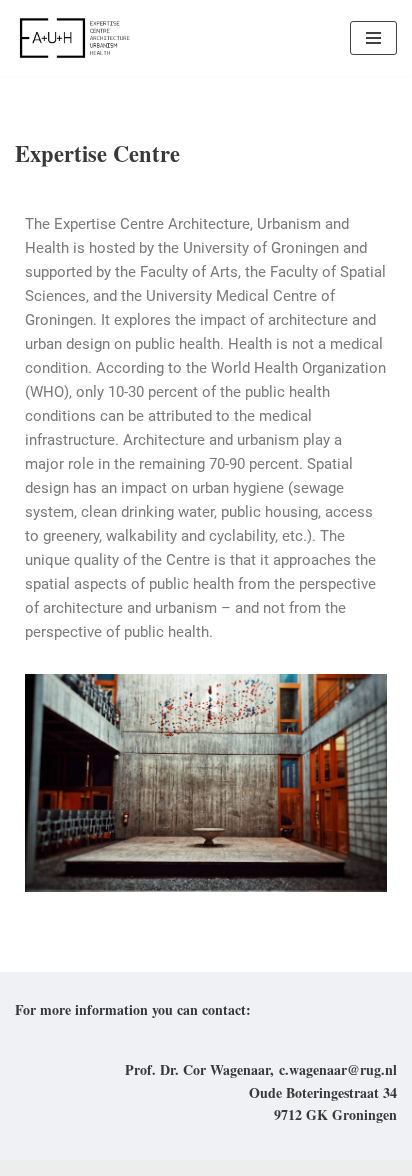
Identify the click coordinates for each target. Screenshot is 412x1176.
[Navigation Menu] (373, 38)
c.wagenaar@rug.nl (338, 1069)
